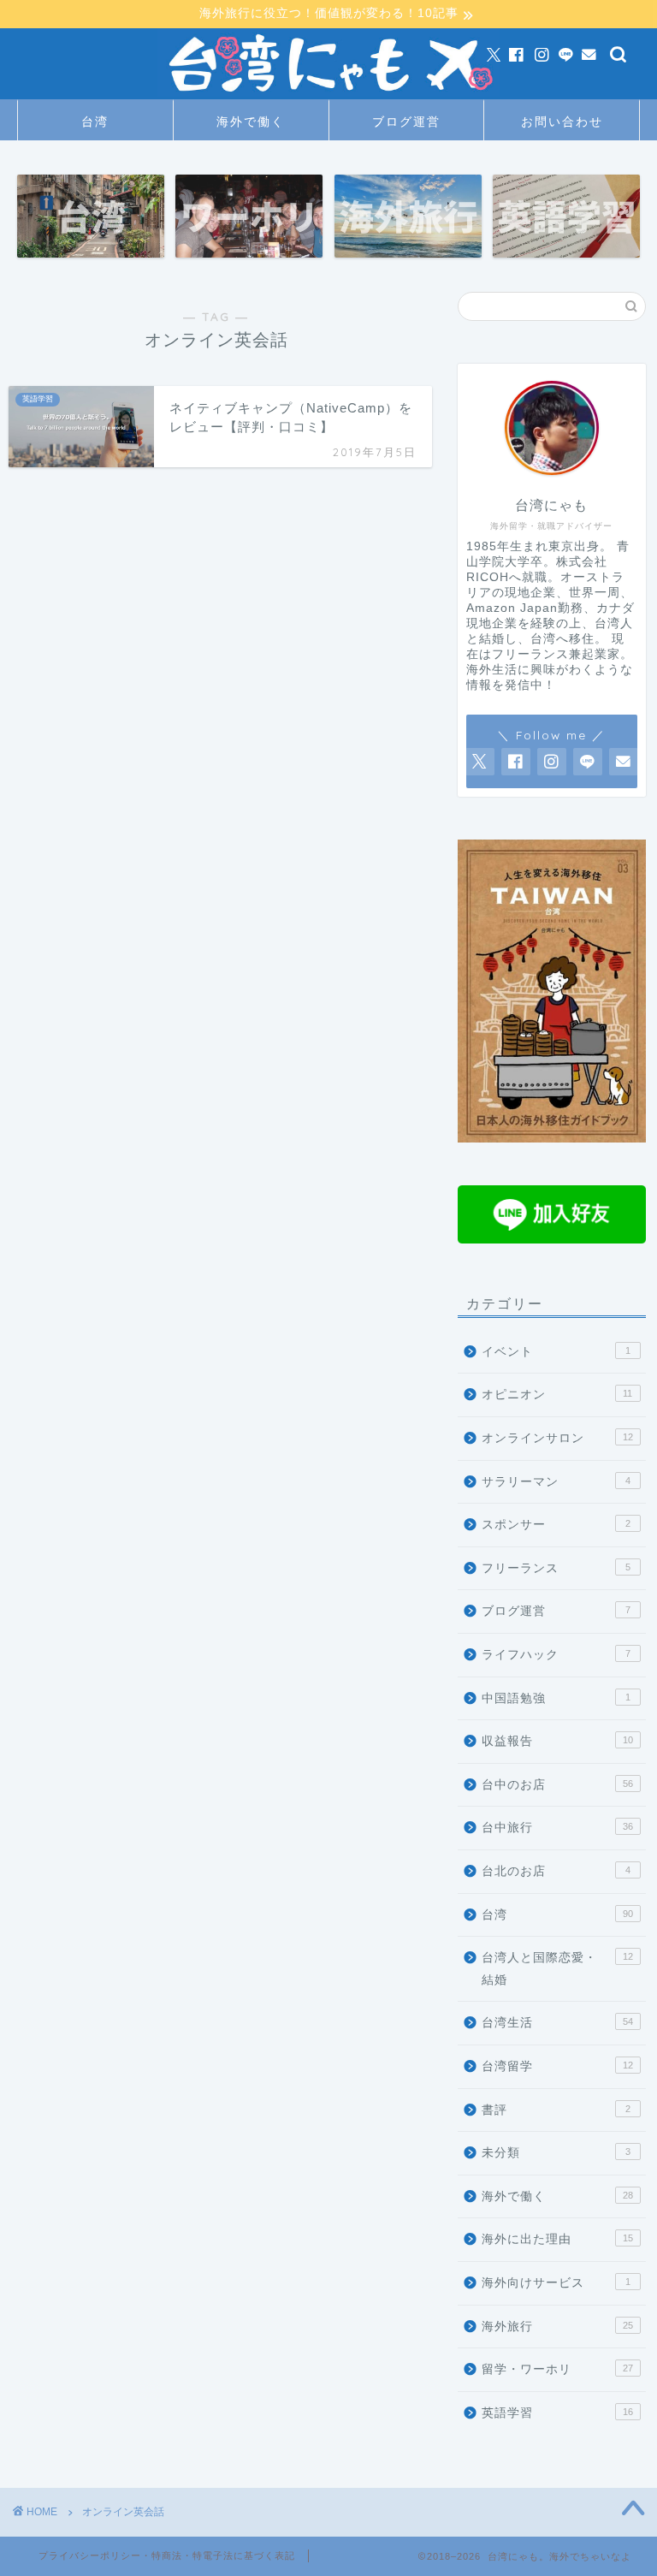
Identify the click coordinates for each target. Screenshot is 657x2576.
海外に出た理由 (557, 2239)
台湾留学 (557, 2066)
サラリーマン (556, 1482)
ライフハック (556, 1655)
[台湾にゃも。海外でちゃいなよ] (328, 96)
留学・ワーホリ (557, 2369)
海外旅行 (557, 2327)
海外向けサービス (556, 2283)
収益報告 (557, 1741)
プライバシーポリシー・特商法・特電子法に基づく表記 (167, 2555)
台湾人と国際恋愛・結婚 (557, 1969)
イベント (556, 1352)
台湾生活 (557, 2023)
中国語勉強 (556, 1698)
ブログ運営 (406, 122)
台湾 (95, 122)
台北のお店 (556, 1871)
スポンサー (556, 1525)
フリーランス (556, 1568)
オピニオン (557, 1395)
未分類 (556, 2153)
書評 (556, 2110)
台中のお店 (557, 1785)
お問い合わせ (562, 122)
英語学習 (557, 2413)
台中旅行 (557, 1828)
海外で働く (251, 122)
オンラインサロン (557, 1438)
